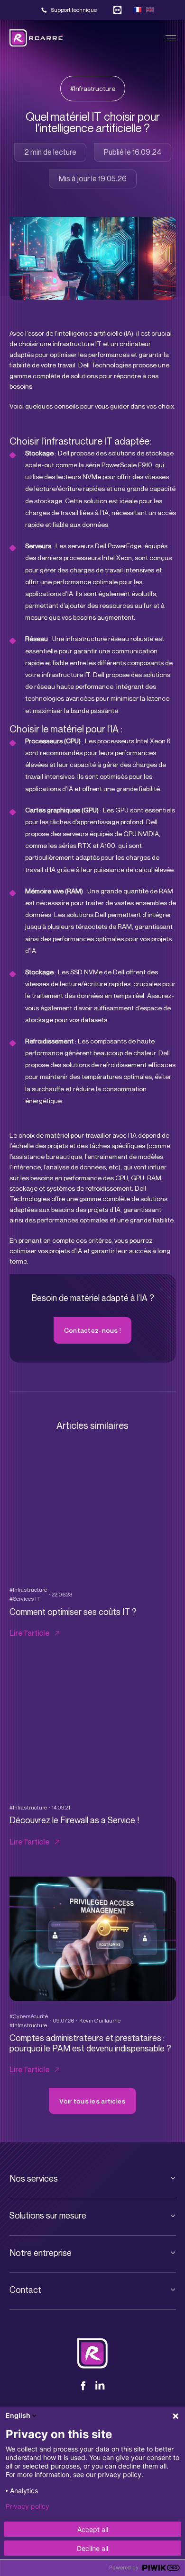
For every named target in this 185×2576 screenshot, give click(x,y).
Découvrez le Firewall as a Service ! (74, 1820)
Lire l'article (30, 1633)
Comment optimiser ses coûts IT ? (73, 1612)
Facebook (85, 2386)
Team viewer (118, 10)
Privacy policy (28, 2506)
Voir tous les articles (92, 2101)
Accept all (93, 2529)
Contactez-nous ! (92, 1330)
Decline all (92, 2548)
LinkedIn (100, 2386)
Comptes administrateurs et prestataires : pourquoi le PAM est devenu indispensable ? (90, 2043)
